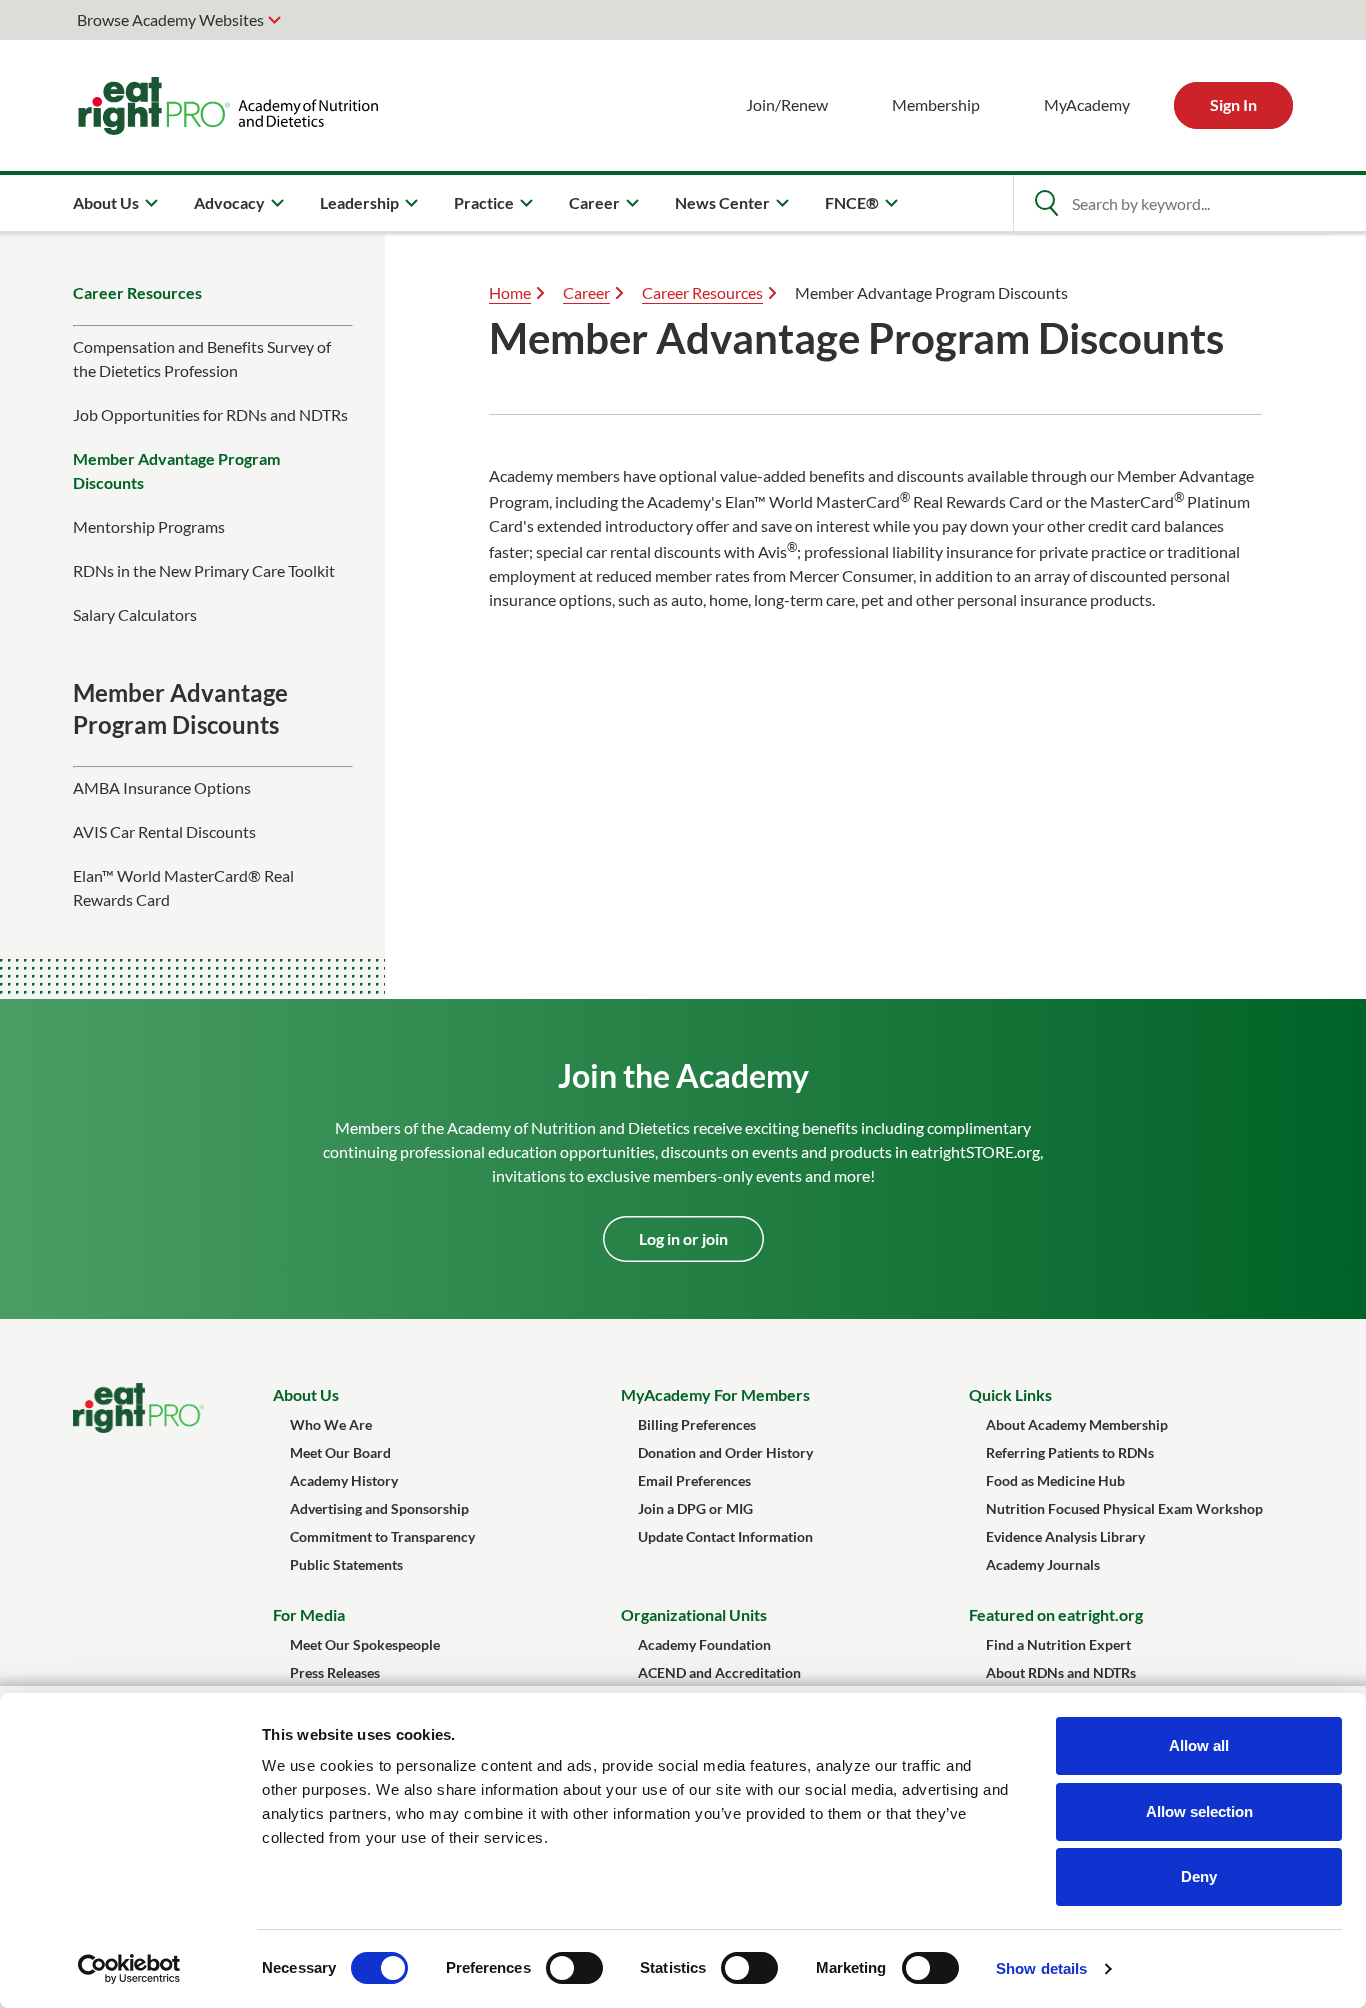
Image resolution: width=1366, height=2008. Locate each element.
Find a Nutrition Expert (1058, 1644)
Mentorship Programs (149, 526)
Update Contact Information (725, 1536)
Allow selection (1199, 1811)
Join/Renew (787, 104)
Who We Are (331, 1424)
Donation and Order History (725, 1452)
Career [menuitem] (594, 202)
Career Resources (137, 292)
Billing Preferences (697, 1424)
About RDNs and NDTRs (1061, 1672)
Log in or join (683, 1238)
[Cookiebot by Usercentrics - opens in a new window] (129, 1969)
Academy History (344, 1480)
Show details (1041, 1968)
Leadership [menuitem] (359, 202)
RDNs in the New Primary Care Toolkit (204, 570)
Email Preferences (694, 1480)
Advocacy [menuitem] (229, 202)
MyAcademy (1087, 104)
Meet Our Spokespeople (365, 1644)
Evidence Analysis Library (1065, 1536)
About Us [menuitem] (106, 202)
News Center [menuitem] (722, 202)
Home (510, 292)
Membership (936, 104)
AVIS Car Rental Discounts (164, 831)
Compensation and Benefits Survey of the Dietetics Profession (202, 358)
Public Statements (346, 1564)
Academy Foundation (704, 1644)
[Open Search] (1046, 203)
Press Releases (335, 1672)
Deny (1199, 1876)
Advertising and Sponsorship (379, 1508)
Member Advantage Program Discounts (176, 470)
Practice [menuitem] (484, 202)
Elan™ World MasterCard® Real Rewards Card (183, 887)
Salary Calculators (135, 614)
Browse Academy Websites (170, 19)
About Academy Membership (1077, 1424)
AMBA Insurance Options (162, 787)
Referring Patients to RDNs (1070, 1452)
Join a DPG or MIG (695, 1508)
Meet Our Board (340, 1452)
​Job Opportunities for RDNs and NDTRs (210, 414)
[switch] (574, 1968)
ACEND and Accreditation (719, 1672)
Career (586, 292)
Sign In (1233, 104)
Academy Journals (1043, 1564)
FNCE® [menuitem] (852, 202)
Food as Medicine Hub (1055, 1480)
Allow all (1199, 1745)
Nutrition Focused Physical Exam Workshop (1124, 1508)
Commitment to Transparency (382, 1536)
